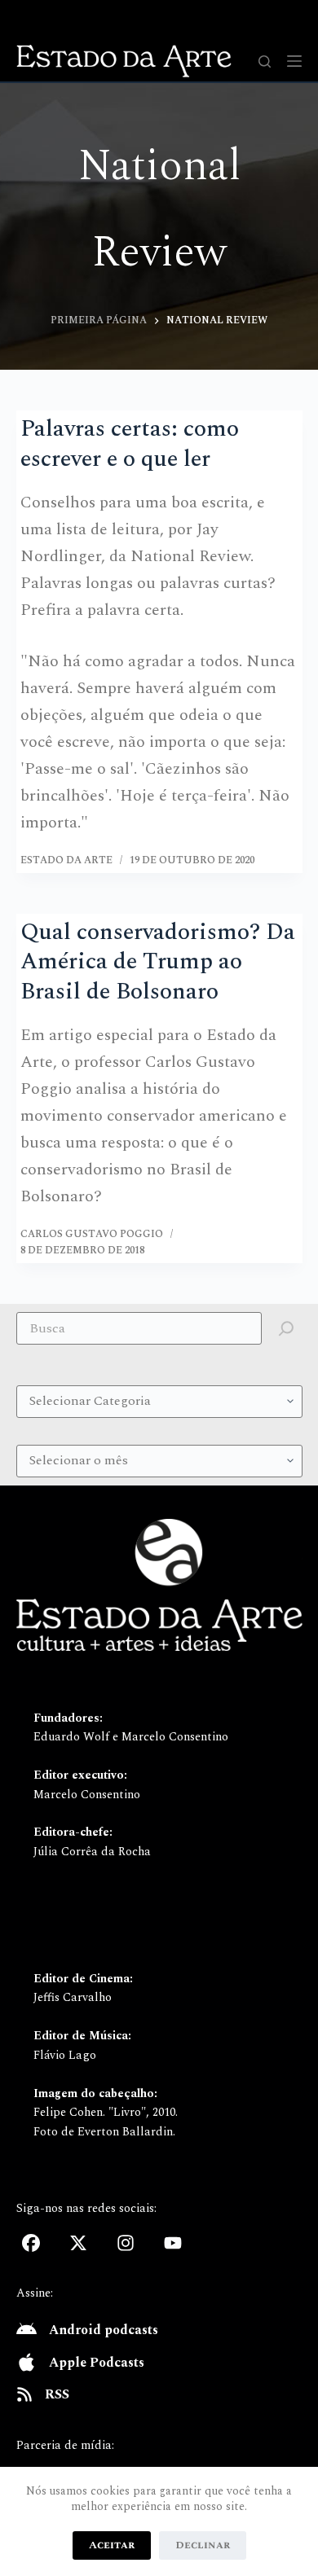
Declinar (203, 2545)
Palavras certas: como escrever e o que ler (130, 443)
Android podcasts (104, 2330)
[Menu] (294, 61)
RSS (57, 2394)
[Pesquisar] (265, 61)
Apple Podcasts (97, 2363)
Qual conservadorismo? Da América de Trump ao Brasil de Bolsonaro (158, 962)
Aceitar (112, 2545)
